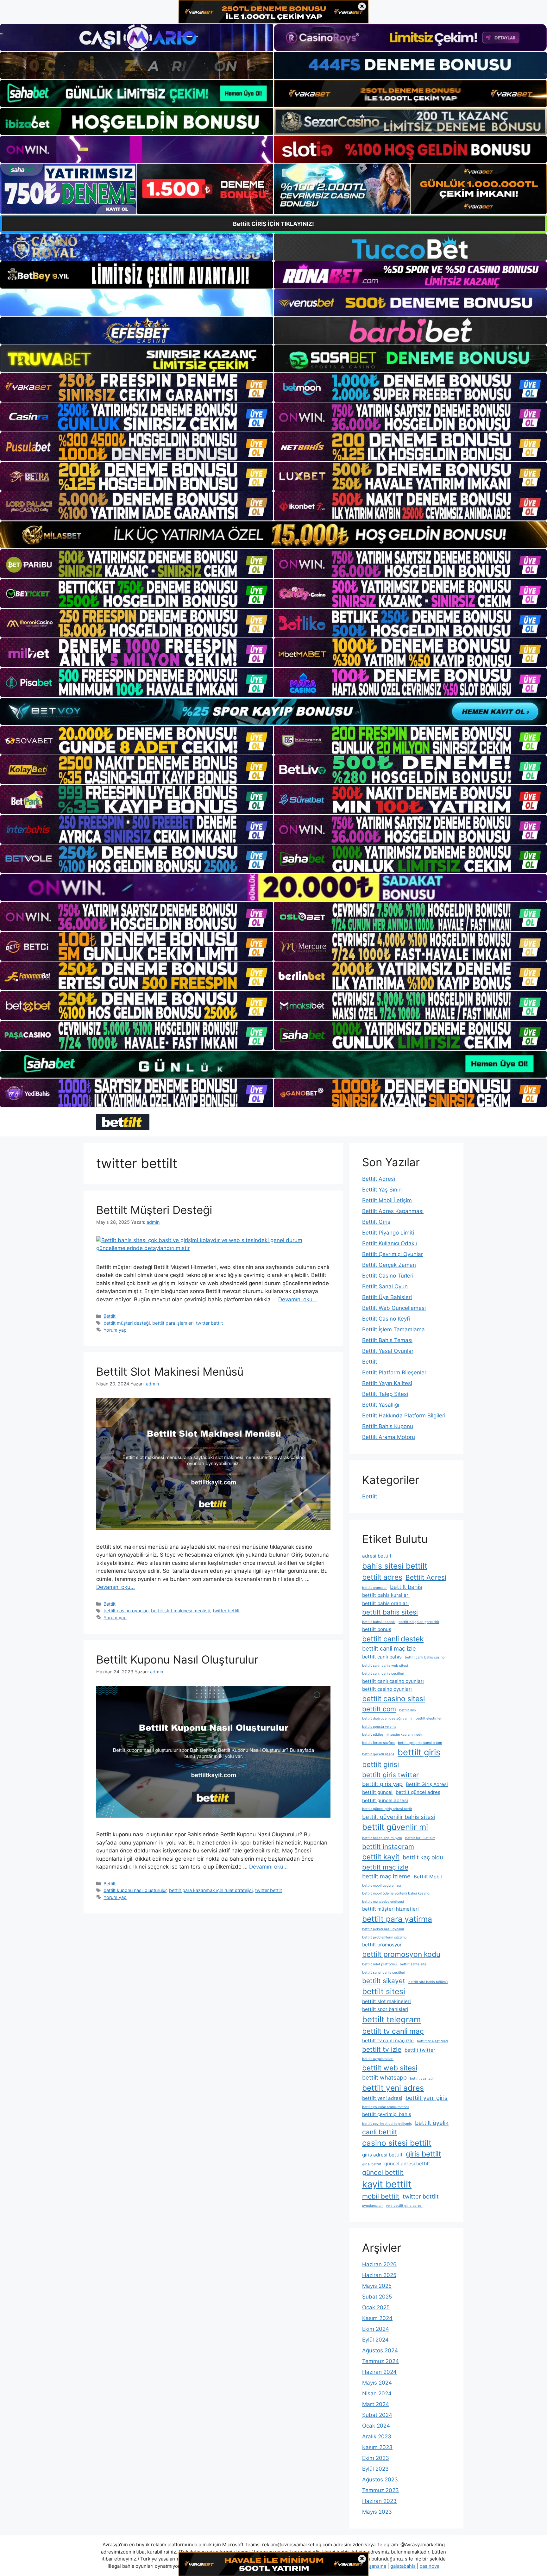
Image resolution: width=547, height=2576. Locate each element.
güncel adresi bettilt (407, 2164)
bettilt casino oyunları (126, 1611)
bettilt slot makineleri (387, 2001)
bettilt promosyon (382, 1945)
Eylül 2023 (375, 2469)
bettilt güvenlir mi (395, 1827)
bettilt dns (408, 1710)
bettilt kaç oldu (423, 1857)
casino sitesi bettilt (397, 2143)
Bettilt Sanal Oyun (385, 1286)
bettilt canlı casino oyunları (393, 1681)
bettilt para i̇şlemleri (173, 1323)
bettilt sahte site (413, 1964)
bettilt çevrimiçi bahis (387, 2114)
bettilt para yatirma (397, 1919)
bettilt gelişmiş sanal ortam (420, 1743)
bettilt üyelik (432, 2123)
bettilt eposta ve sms (379, 1727)
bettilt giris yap (382, 1784)
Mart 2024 (376, 2404)
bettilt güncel (377, 1792)
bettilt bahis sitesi (390, 1612)
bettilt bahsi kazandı (379, 1622)
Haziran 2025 (379, 2275)
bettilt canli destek (393, 1639)
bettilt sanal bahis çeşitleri (384, 1972)
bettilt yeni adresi (382, 2098)
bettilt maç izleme (386, 1876)
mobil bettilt (381, 2196)
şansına (378, 2566)
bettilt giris (419, 1752)
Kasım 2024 (377, 2318)
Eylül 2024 (375, 2340)
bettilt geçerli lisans (378, 1754)
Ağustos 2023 (380, 2480)
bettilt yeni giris (427, 2098)
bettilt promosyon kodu (401, 1954)
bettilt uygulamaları (378, 2059)
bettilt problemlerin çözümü (384, 1937)
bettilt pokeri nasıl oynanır (383, 1929)
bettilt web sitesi (390, 2068)
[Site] (137, 388)
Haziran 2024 (379, 2372)
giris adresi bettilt (382, 2155)
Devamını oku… (298, 1299)
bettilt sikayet (384, 1981)
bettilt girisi (380, 1764)
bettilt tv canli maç (393, 2031)
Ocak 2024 (376, 2426)
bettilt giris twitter (390, 1775)
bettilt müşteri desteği (127, 1323)
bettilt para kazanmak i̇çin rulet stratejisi (211, 1890)
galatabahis (403, 2566)
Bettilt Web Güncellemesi (394, 1308)
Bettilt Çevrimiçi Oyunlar (393, 1254)
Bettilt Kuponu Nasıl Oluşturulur (177, 1659)
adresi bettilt (377, 1556)
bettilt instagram (388, 1847)
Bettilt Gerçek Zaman (389, 1265)
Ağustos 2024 (380, 2350)
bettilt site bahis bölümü (428, 1982)
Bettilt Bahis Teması (387, 1340)
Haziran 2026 (379, 2264)
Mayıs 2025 (377, 2286)
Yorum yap (115, 1330)
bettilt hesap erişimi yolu (382, 1838)
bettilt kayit (381, 1857)
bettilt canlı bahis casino (425, 1657)
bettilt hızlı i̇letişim (420, 1838)
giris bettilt (423, 2154)
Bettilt (110, 1316)
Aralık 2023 (377, 2436)
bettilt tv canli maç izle (388, 2041)
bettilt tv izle (382, 2049)
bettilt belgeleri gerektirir (419, 1622)
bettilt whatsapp (384, 2077)
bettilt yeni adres (393, 2088)
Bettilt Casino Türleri (388, 1276)
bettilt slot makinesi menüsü (181, 1611)
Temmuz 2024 (380, 2361)
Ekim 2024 (376, 2329)
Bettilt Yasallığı (381, 1405)
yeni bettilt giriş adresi (404, 2206)
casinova (430, 2566)
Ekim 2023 (376, 2458)
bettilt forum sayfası (378, 1743)
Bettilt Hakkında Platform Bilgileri (404, 1416)
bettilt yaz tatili (422, 2078)
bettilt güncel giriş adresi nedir (387, 1809)
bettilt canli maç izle (389, 1648)
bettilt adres (382, 1577)
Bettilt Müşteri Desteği (154, 1210)
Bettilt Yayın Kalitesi (387, 1383)
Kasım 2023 (377, 2447)
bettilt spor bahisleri (385, 2009)
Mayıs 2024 (377, 2383)
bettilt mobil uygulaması (382, 1885)
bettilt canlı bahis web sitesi (385, 1666)
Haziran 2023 (379, 2501)
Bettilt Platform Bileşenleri (395, 1372)
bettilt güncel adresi (385, 1800)
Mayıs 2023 (377, 2512)
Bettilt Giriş (376, 1222)
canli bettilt (380, 2132)
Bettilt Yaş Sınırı (382, 1190)
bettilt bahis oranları (385, 1603)
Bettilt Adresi (379, 1179)
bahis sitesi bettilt (395, 1566)
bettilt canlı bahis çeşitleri (383, 1674)
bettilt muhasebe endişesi (383, 1902)
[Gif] (273, 535)
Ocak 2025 (376, 2307)
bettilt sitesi (384, 1991)
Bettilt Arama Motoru (389, 1437)
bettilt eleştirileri (429, 1718)
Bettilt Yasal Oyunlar (388, 1351)
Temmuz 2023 (380, 2490)
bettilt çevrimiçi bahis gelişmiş (387, 2124)
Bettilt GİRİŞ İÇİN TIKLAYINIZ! (273, 224)
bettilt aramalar (374, 1588)
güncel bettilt (383, 2172)
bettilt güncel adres (418, 1792)
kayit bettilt (387, 2184)
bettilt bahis (406, 1587)
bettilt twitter (420, 2050)
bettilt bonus (377, 1629)
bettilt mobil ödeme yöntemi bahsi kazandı (396, 1893)
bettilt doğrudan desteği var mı (387, 1718)
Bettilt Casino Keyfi (386, 1319)
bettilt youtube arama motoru (385, 2107)
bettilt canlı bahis (382, 1657)
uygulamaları (372, 2206)
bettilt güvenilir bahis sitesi (399, 1817)
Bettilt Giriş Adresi (427, 1784)
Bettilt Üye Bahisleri (387, 1297)
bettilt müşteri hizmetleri (390, 1909)
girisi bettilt (372, 2164)
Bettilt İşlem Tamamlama (393, 1329)
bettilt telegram (391, 2019)
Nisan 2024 (377, 2393)
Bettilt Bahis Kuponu (388, 1426)
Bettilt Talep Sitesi (385, 1394)
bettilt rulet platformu (379, 1964)
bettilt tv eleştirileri (432, 2041)
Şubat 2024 (377, 2415)
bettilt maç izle (385, 1867)
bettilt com (379, 1709)
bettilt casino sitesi (393, 1699)
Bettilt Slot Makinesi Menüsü (170, 1372)
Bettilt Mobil (428, 1877)
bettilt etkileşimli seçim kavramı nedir (392, 1735)
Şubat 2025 (377, 2297)
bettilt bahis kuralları (386, 1595)
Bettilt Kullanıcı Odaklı (390, 1243)
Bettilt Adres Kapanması (393, 1211)
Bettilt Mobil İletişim (387, 1200)
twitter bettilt (209, 1323)
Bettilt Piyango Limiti (388, 1233)
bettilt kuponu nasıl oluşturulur (135, 1890)
